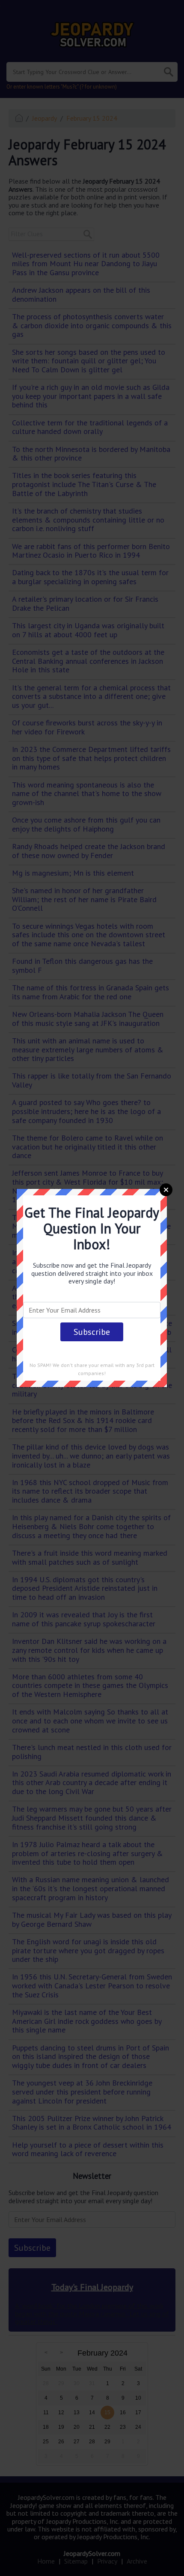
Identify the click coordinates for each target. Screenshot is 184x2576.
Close (166, 1190)
